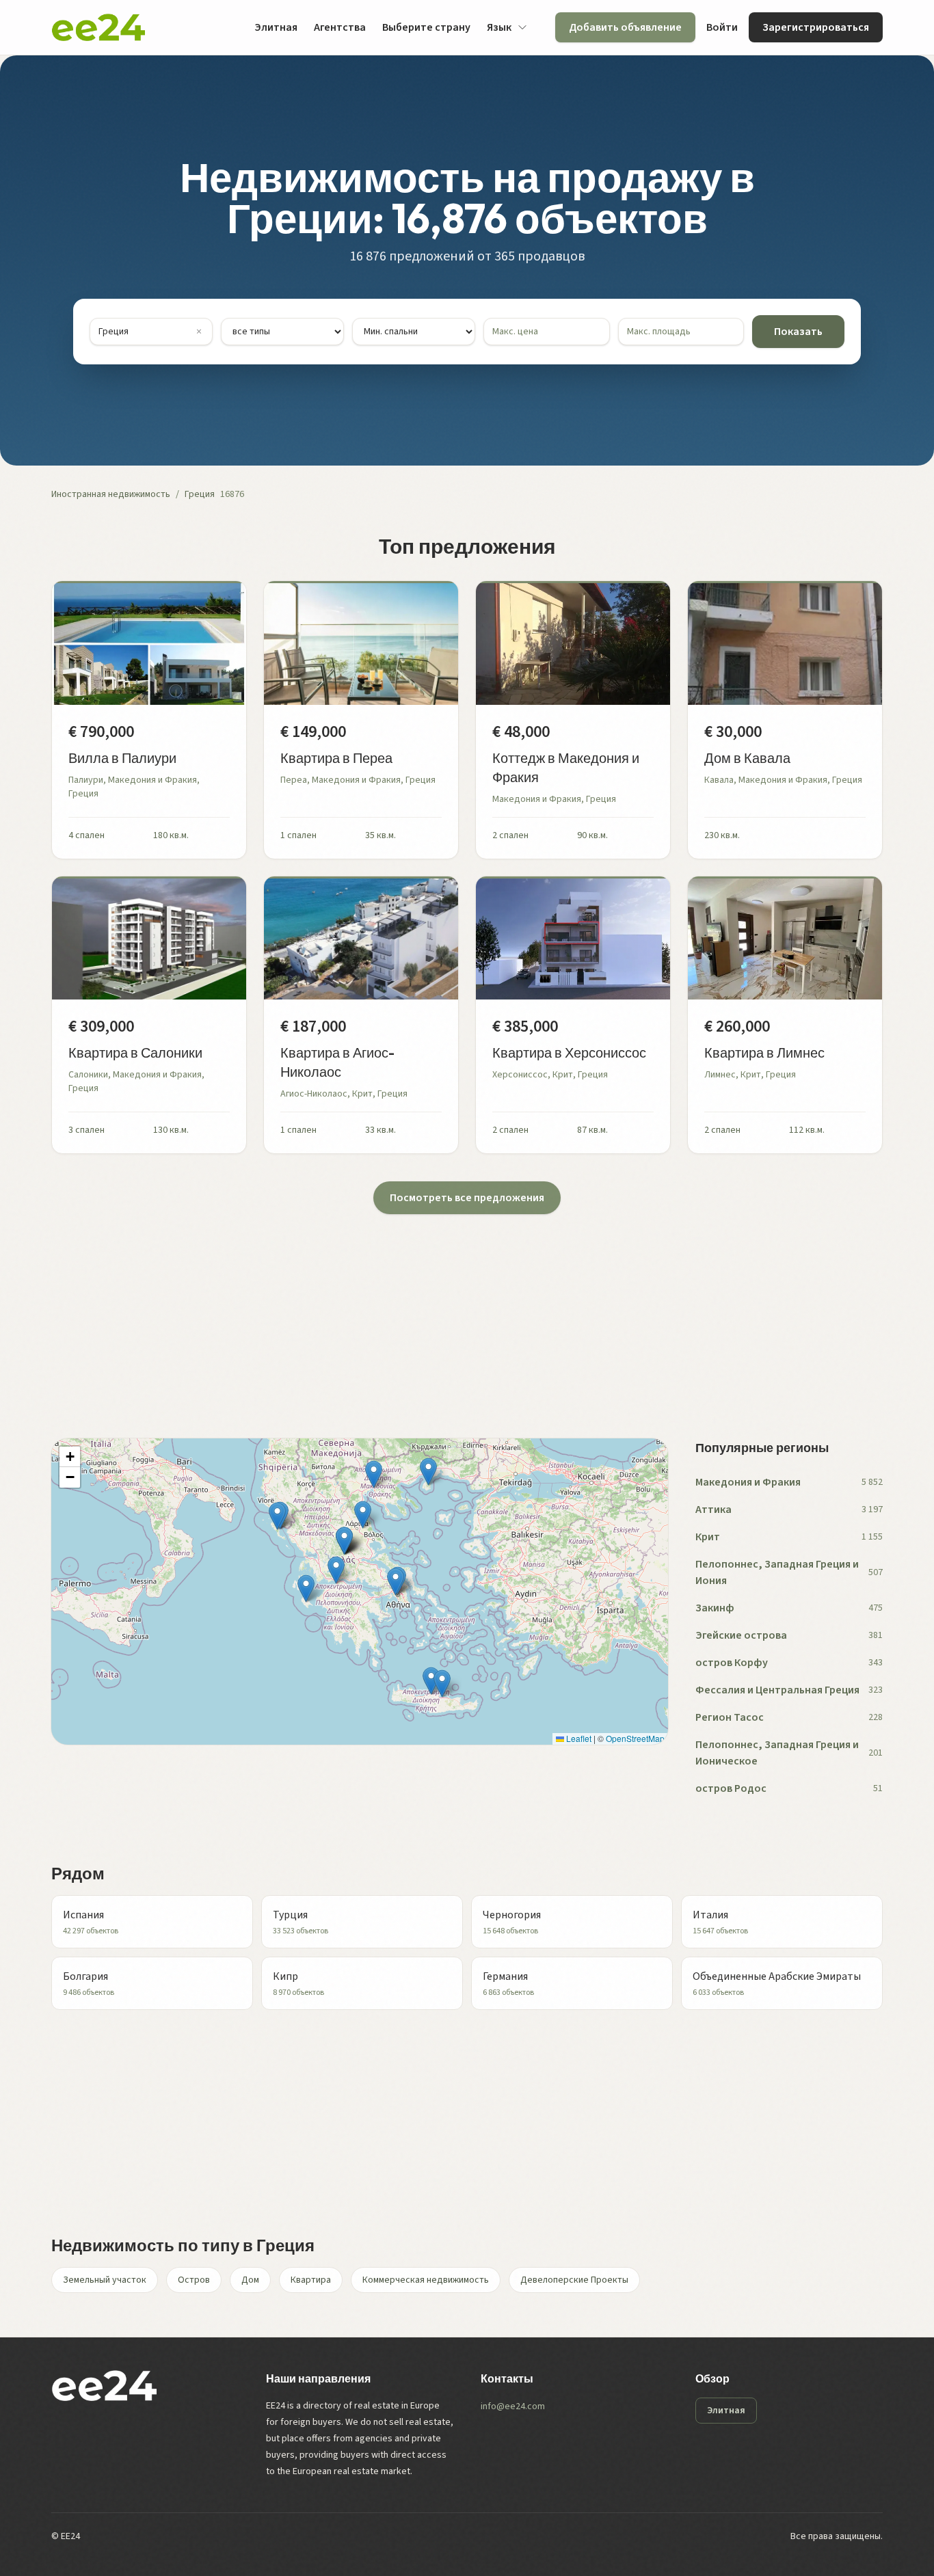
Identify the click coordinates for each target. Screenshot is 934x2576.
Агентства (340, 27)
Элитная (276, 27)
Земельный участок (105, 2280)
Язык (499, 27)
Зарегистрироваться (816, 27)
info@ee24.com (513, 2406)
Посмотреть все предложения (467, 1198)
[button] (374, 1474)
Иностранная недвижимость (111, 494)
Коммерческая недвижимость (426, 2280)
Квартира (311, 2280)
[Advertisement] (462, 1310)
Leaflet (578, 1738)
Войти (722, 27)
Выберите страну (426, 27)
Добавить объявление (625, 27)
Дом (250, 2280)
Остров (194, 2280)
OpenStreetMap (635, 1738)
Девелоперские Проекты (574, 2280)
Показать (798, 332)
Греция (200, 494)
